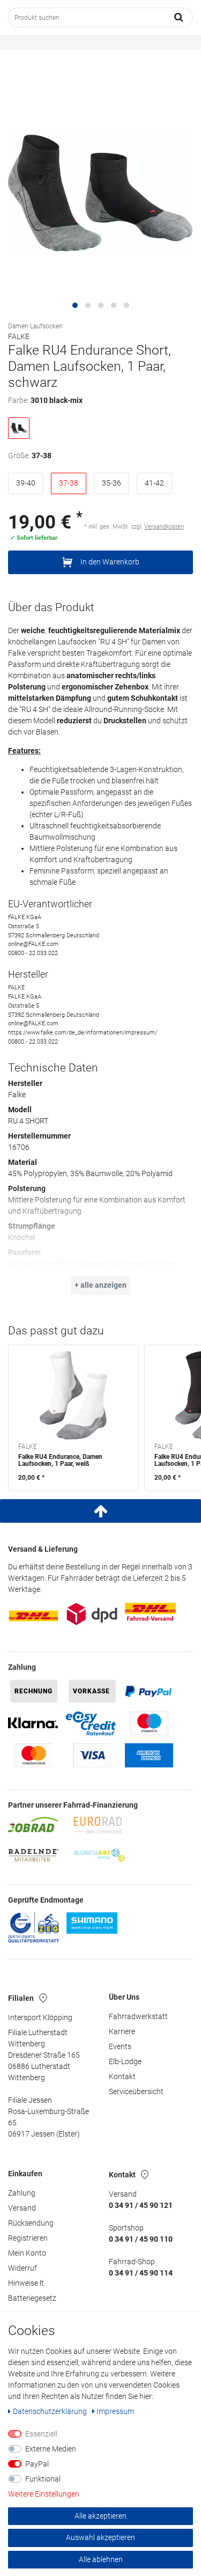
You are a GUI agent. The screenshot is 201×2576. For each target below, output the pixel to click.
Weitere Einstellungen (44, 2494)
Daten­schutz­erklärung (51, 2411)
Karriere (122, 2031)
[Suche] (179, 17)
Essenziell (41, 2434)
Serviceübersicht (136, 2091)
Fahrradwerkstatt (138, 2016)
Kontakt (122, 2076)
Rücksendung (31, 2223)
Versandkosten (164, 527)
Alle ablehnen (101, 2559)
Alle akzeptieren (100, 2516)
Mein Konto (27, 2253)
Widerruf (23, 2268)
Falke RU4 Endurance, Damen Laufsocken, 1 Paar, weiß (60, 1461)
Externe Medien (51, 2449)
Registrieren (28, 2238)
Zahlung (22, 2193)
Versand (22, 2208)
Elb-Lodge (125, 2061)
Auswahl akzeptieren (100, 2537)
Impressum (115, 2411)
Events (120, 2046)
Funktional (43, 2479)
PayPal (37, 2464)
